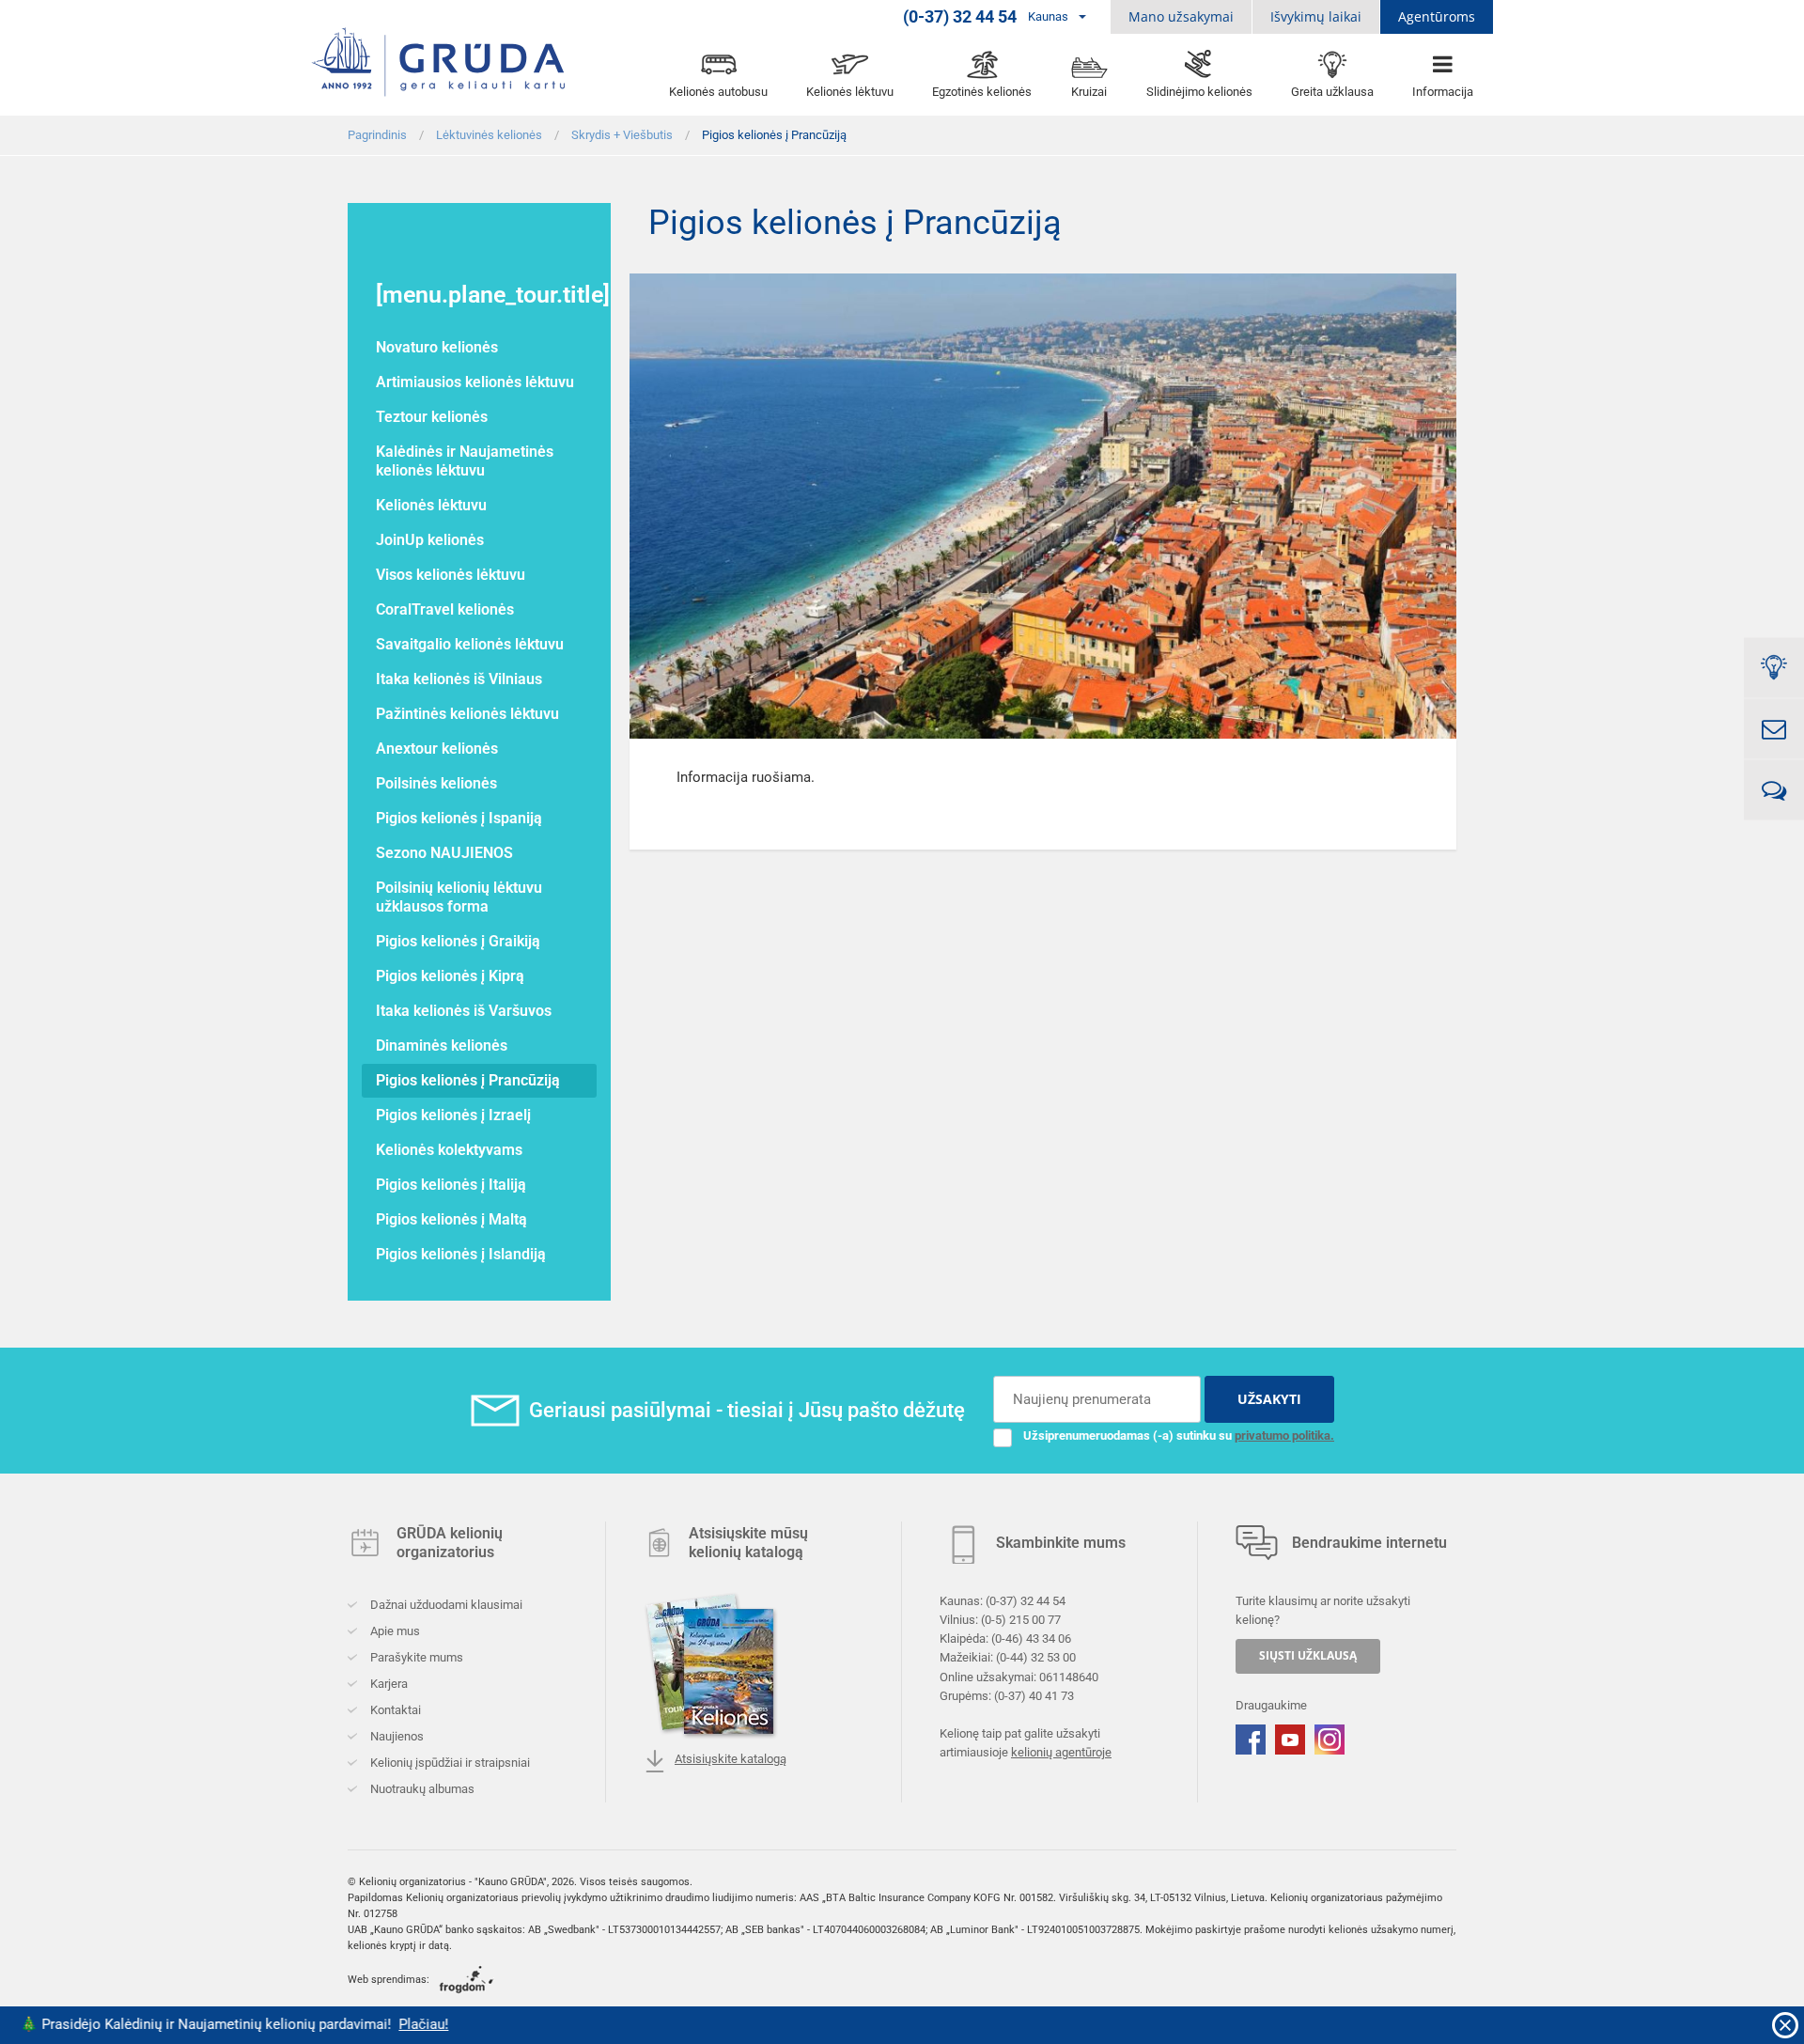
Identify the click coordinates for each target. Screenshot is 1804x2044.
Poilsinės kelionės (436, 783)
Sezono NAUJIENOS (444, 853)
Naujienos (396, 1736)
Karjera (388, 1684)
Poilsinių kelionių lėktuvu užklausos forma (459, 897)
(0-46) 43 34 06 (1031, 1638)
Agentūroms (1437, 16)
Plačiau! (339, 2024)
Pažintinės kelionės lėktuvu (467, 714)
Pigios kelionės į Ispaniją (459, 818)
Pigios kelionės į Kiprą (450, 976)
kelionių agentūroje (1061, 1752)
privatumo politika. (1284, 1435)
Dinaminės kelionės (442, 1045)
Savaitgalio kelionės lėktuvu (470, 644)
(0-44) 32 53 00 (1036, 1657)
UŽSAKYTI (1269, 1399)
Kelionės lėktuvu (431, 505)
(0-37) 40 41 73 (1034, 1695)
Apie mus (394, 1631)
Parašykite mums (415, 1657)
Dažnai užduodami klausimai (445, 1605)
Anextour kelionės (437, 749)
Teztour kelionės (432, 417)
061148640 (1069, 1676)
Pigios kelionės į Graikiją (458, 941)
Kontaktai (394, 1710)
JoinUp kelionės (430, 540)
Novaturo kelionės (437, 347)
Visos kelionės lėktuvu (451, 575)
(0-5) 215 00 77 (1021, 1620)
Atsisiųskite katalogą (731, 1759)
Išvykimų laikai (1316, 16)
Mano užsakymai (1181, 16)
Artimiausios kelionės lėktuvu (475, 382)
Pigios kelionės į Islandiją (461, 1254)
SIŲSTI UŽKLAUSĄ (1308, 1655)
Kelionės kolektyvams (449, 1150)
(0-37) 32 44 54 (1026, 1601)
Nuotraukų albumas (421, 1789)
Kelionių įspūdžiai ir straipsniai (449, 1763)
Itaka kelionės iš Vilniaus (459, 679)
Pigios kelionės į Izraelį (453, 1115)
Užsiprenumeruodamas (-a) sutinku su (1179, 1435)
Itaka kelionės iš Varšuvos (464, 1011)
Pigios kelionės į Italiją (451, 1185)
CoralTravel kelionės (445, 609)
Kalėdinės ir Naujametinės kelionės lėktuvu (465, 461)
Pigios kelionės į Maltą (451, 1219)
